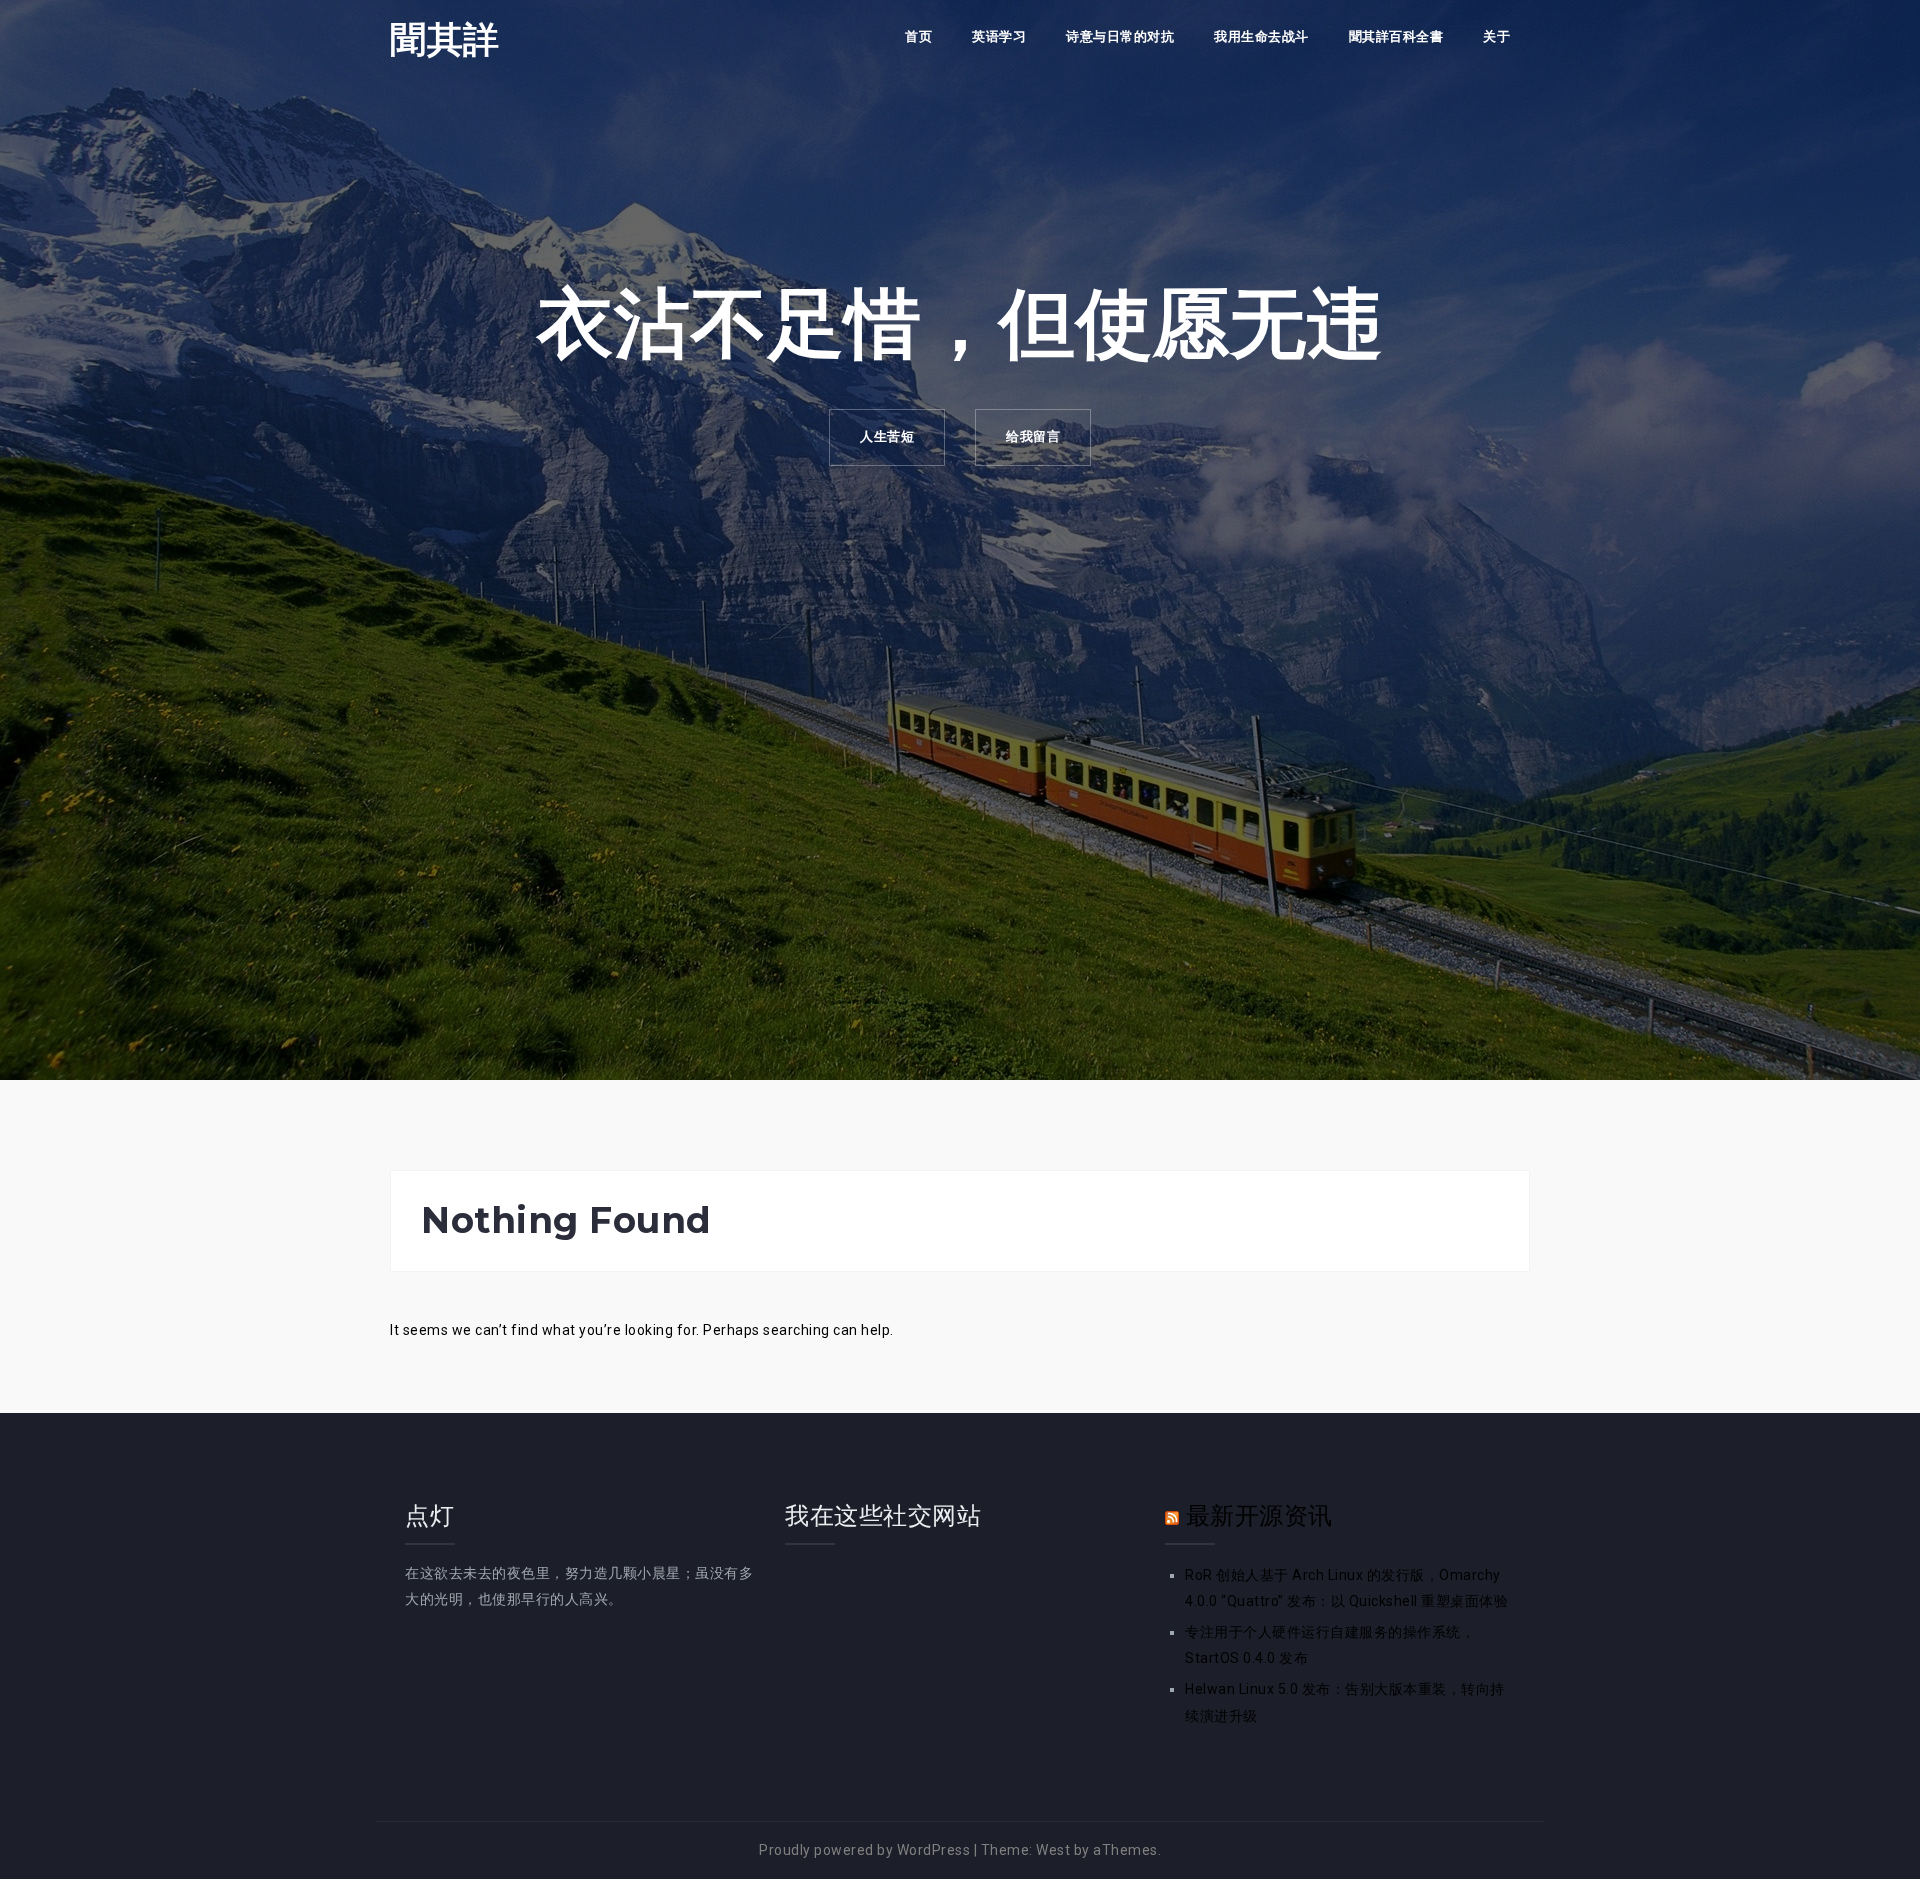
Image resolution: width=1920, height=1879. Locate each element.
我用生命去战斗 (1261, 36)
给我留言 (1033, 436)
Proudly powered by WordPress (864, 1850)
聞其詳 (445, 39)
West (1053, 1850)
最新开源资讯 (1259, 1515)
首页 (918, 36)
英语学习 (999, 36)
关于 (1496, 36)
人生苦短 (887, 436)
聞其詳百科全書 (1396, 36)
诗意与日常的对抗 (1120, 36)
